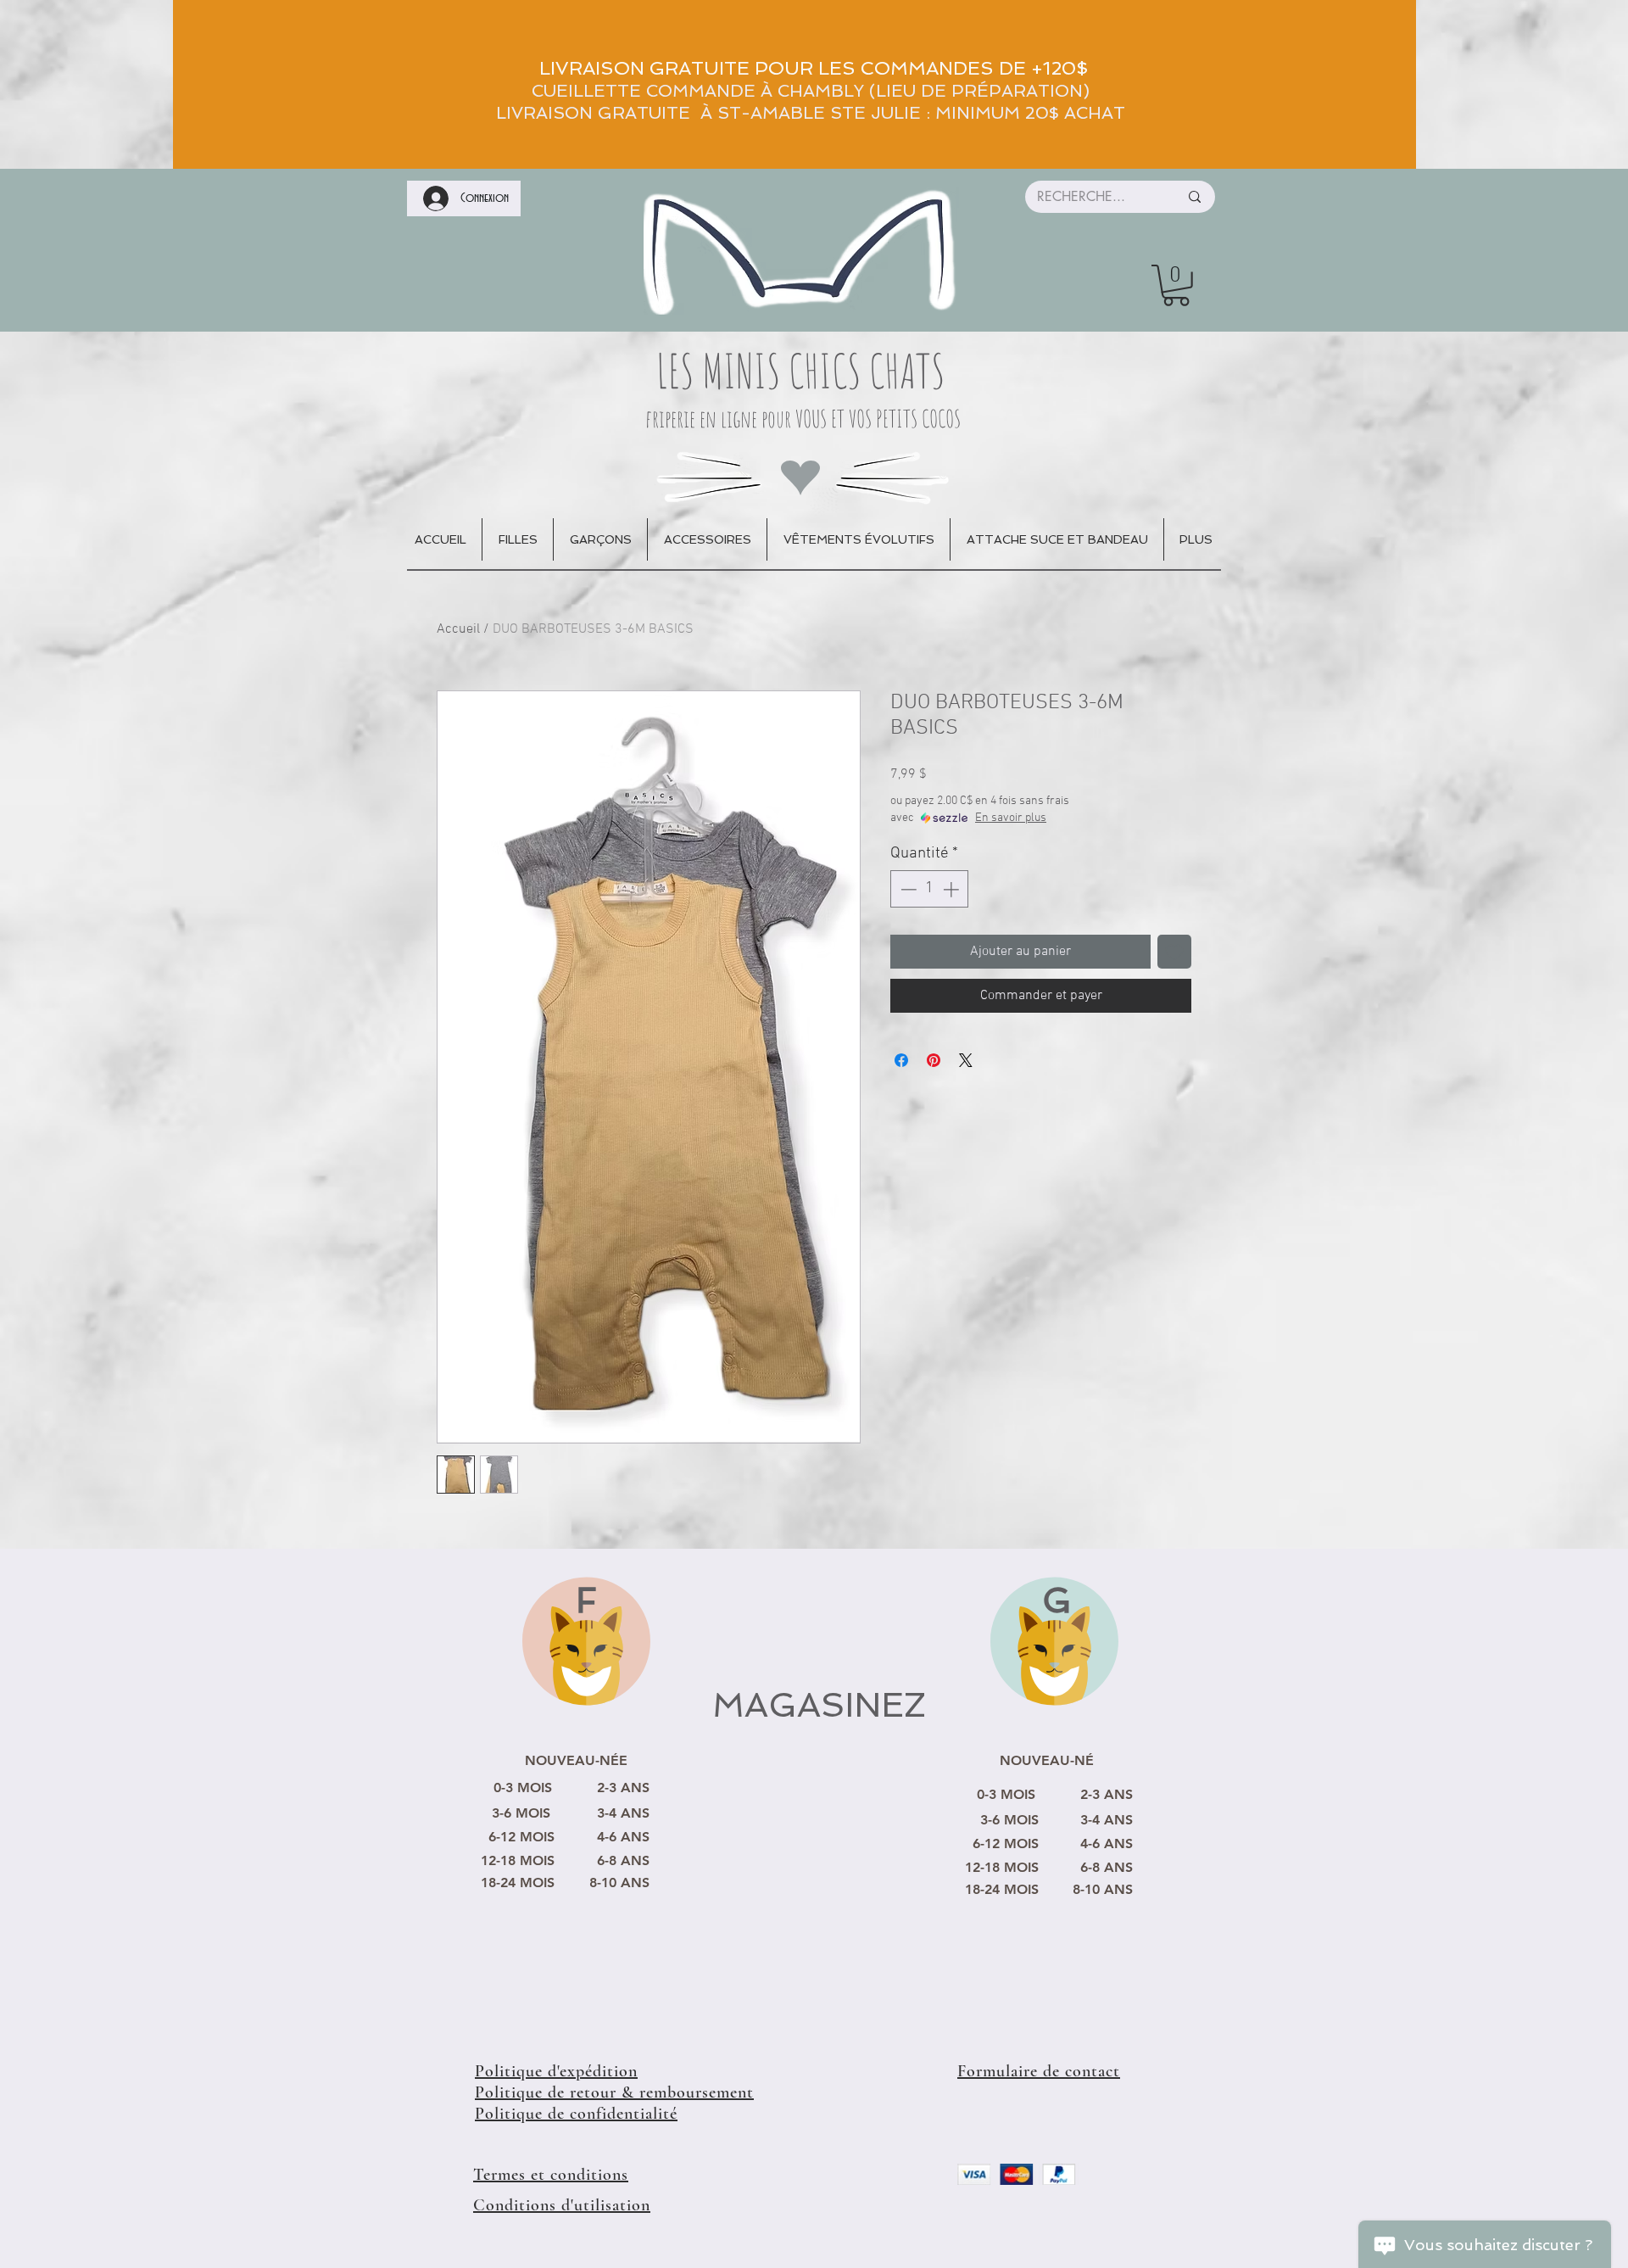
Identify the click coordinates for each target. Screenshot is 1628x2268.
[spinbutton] (930, 889)
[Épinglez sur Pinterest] (934, 1060)
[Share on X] (966, 1060)
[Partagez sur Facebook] (901, 1060)
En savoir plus (1011, 818)
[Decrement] (907, 889)
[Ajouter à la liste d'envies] (1174, 952)
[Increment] (953, 889)
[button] (1176, 285)
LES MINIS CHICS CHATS (801, 370)
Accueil (458, 629)
